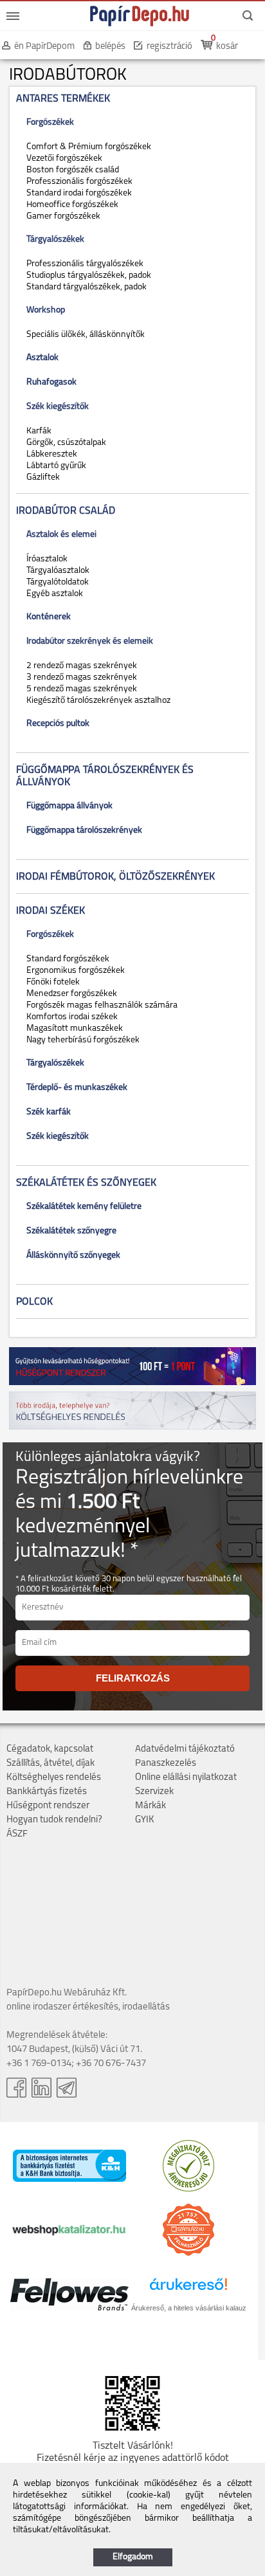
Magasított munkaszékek (73, 1029)
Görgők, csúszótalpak (64, 443)
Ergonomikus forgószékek (74, 971)
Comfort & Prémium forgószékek (87, 147)
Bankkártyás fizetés (47, 1792)
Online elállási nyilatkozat (186, 1778)
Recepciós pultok (56, 724)
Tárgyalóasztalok (56, 571)
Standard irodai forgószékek (77, 193)
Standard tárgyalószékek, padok (85, 287)
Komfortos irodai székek (70, 1017)
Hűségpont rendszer (48, 1806)
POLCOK (34, 1302)
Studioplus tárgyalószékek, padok (87, 276)
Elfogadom (133, 2557)
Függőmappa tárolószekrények (82, 830)
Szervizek (154, 1792)
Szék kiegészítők (56, 1137)
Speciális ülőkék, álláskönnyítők (84, 335)
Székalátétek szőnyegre (69, 1231)
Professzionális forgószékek (78, 182)
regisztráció (169, 47)
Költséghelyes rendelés (54, 1778)
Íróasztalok (45, 559)
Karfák (37, 431)
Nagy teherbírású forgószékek (81, 1040)
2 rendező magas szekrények (80, 666)
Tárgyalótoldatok (56, 582)
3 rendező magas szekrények (80, 677)
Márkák (151, 1806)
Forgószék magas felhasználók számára (100, 1005)
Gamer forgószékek (61, 216)
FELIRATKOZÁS (133, 1678)
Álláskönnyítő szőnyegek (71, 1256)
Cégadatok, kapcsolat (50, 1749)
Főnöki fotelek (51, 982)
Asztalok (41, 358)
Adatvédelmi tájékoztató (185, 1749)
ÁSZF (17, 1834)
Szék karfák (47, 1112)
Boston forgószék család (71, 170)
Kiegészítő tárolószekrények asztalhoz (96, 701)
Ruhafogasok (50, 382)
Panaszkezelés (166, 1764)
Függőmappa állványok (68, 806)
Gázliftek (41, 477)
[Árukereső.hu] (188, 2189)
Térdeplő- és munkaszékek (75, 1088)
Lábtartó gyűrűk (54, 466)
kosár (227, 47)
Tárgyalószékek (53, 1063)
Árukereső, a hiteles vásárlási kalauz (189, 2308)
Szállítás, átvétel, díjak (50, 1764)
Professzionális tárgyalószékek (83, 264)
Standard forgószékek (66, 959)
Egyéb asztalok (53, 594)
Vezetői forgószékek (62, 159)
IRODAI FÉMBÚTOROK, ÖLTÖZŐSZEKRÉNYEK (115, 877)
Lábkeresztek (50, 454)
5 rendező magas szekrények (80, 689)
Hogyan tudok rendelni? (54, 1820)
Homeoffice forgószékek (70, 205)
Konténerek (47, 617)
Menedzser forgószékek (70, 994)
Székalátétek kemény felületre (82, 1207)
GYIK (145, 1820)
